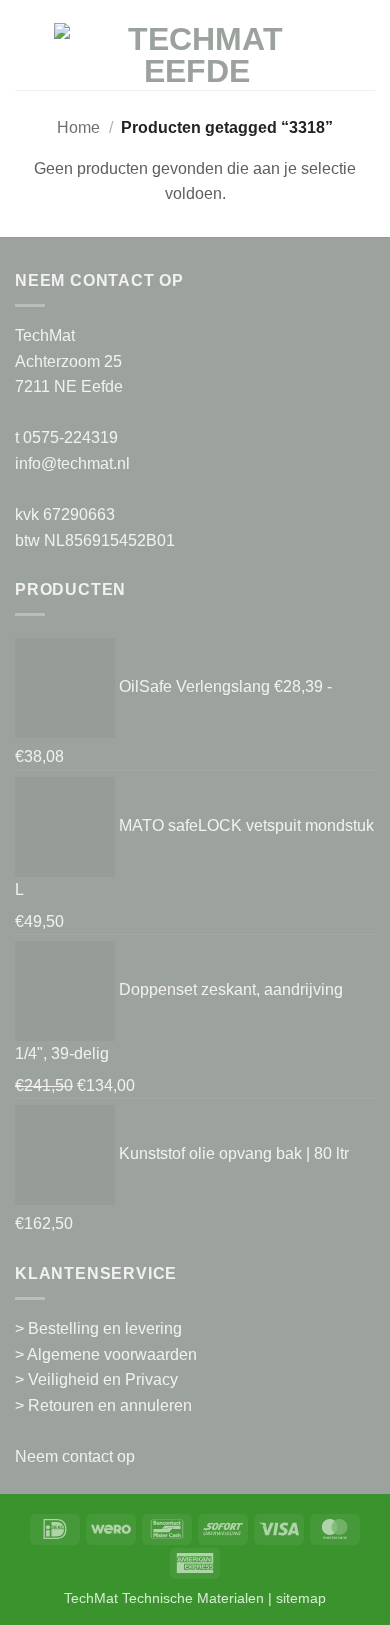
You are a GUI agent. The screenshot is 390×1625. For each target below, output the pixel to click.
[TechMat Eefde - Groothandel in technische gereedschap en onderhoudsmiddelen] (197, 55)
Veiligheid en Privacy (103, 1379)
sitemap (301, 1598)
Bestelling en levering (105, 1328)
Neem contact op (75, 1456)
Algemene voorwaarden (112, 1354)
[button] (27, 54)
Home (78, 127)
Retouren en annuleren (110, 1405)
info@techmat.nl (72, 463)
